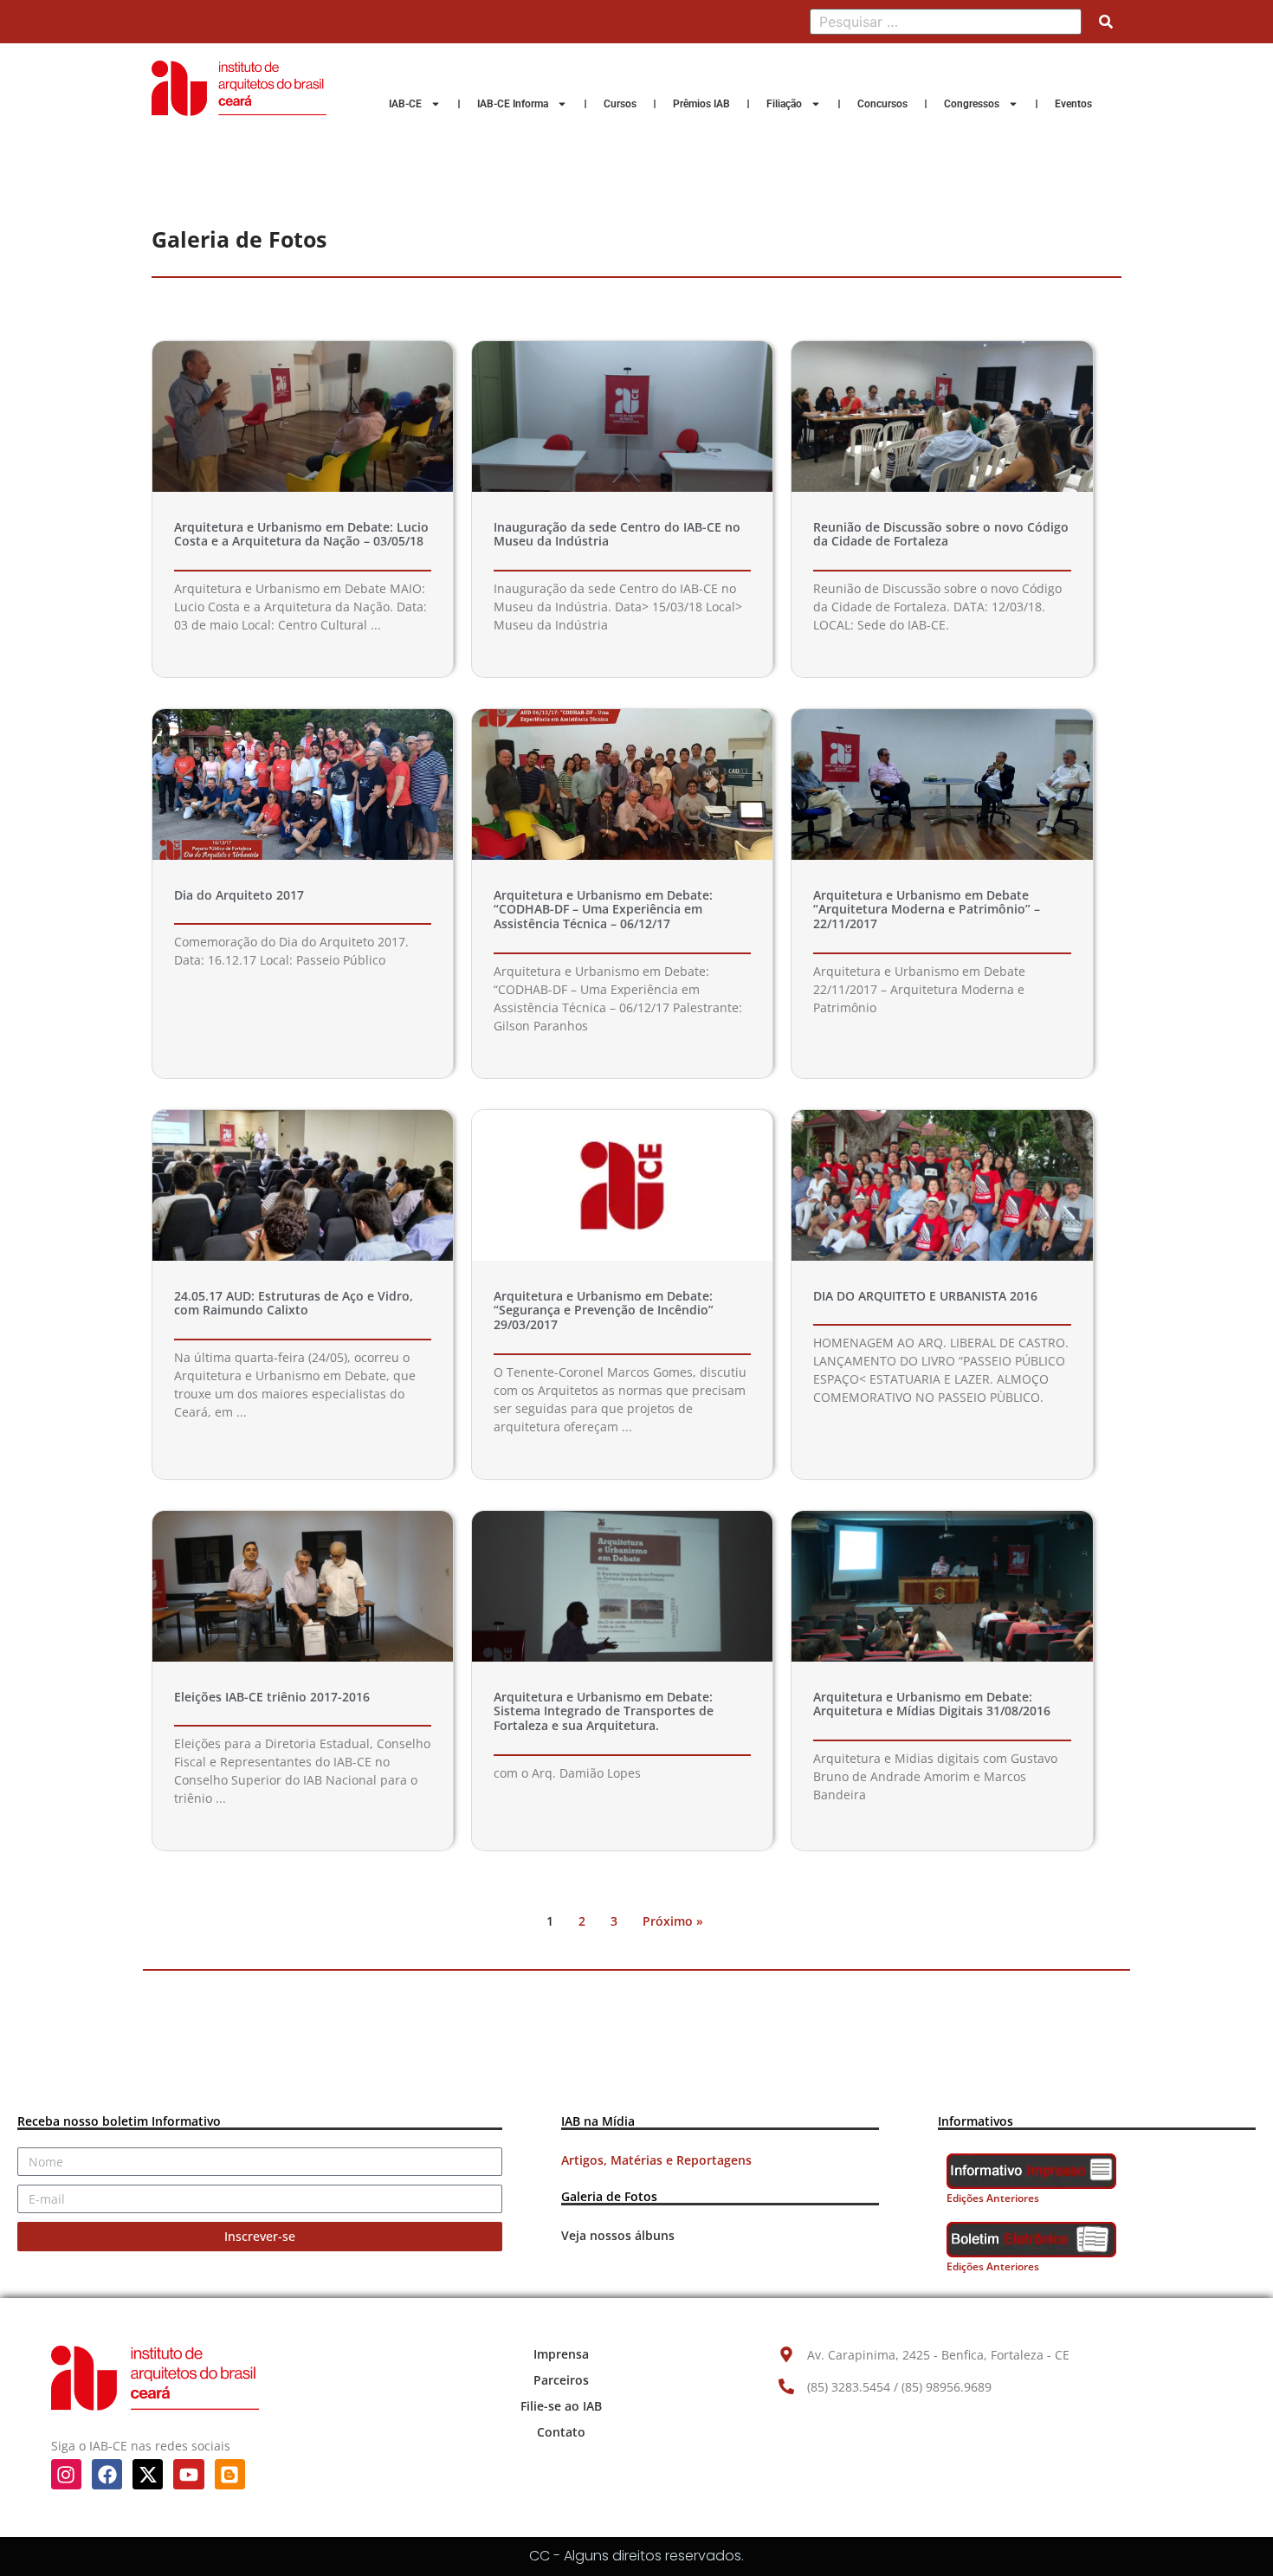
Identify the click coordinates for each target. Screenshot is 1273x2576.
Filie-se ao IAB (561, 2406)
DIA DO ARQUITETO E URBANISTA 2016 (925, 1296)
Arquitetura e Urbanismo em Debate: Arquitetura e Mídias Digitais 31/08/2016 (932, 1704)
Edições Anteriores (993, 2198)
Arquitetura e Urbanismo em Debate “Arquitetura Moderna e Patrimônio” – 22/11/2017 (927, 910)
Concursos (882, 104)
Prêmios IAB (701, 104)
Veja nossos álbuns (618, 2235)
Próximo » (673, 1921)
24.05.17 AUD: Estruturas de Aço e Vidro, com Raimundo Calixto (294, 1303)
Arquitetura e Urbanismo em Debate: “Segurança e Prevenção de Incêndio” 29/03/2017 (604, 1311)
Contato (561, 2432)
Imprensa (561, 2354)
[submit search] (1106, 22)
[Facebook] (107, 2474)
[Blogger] (230, 2474)
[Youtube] (188, 2474)
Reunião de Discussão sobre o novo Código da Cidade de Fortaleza (941, 534)
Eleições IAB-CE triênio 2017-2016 (272, 1697)
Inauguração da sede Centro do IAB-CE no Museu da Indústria (617, 534)
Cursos (620, 104)
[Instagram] (66, 2474)
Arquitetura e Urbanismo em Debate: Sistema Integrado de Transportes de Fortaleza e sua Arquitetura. (604, 1711)
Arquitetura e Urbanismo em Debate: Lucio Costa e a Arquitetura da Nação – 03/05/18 (301, 534)
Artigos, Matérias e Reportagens (656, 2160)
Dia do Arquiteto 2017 (239, 895)
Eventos (1073, 104)
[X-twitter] (148, 2474)
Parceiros (561, 2380)
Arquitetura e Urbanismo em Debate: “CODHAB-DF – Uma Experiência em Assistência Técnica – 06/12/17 (603, 910)
